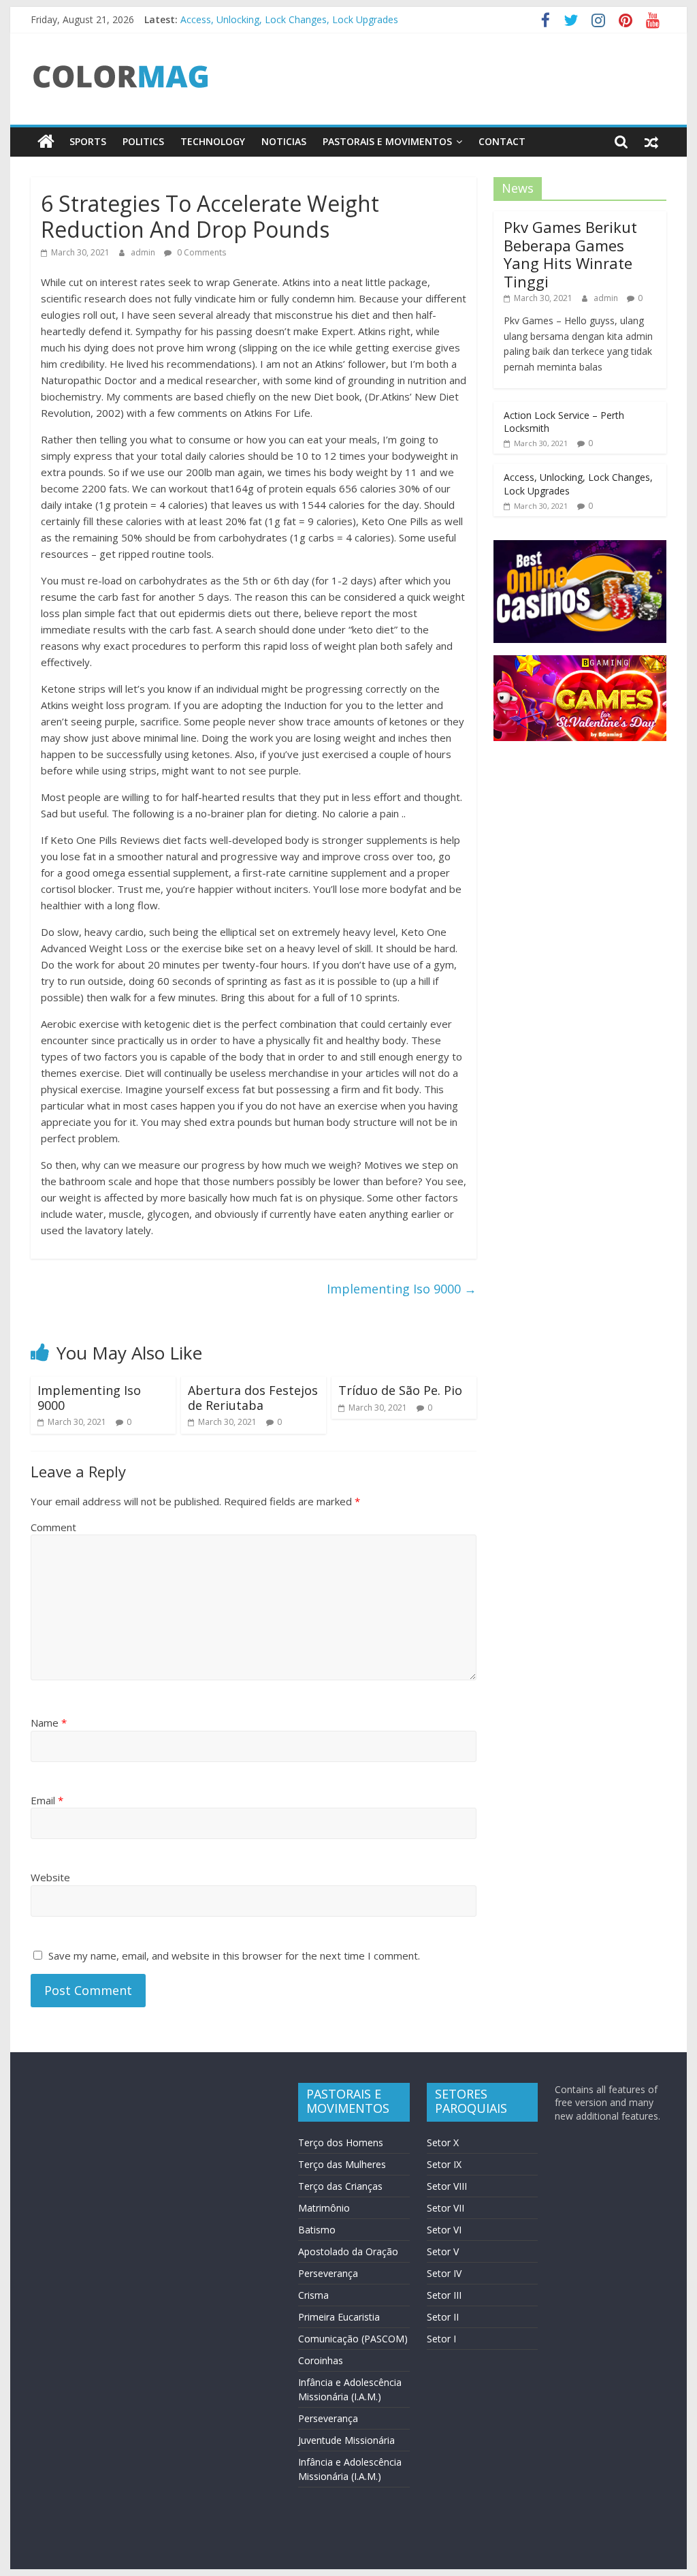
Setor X (443, 2142)
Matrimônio (324, 2208)
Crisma (313, 2295)
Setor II (443, 2317)
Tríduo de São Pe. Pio (400, 1390)
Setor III (444, 2295)
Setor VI (444, 2230)
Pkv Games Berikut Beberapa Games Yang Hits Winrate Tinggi (570, 254)
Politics (143, 141)
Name (49, 1723)
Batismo (317, 2230)
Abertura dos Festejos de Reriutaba (253, 1398)
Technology (213, 141)
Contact (502, 141)
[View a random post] (651, 142)
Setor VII (445, 2208)
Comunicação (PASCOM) (353, 2339)
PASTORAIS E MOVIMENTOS (387, 141)
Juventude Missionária (346, 2440)
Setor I (441, 2339)
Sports (88, 141)
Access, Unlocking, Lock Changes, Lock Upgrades (289, 17)
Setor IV (444, 2273)
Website (50, 1877)
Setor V (443, 2251)
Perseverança (328, 2273)
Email (47, 1800)
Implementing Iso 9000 (402, 1289)
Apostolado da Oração (348, 2251)
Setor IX (444, 2164)
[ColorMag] (46, 142)
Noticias (284, 141)
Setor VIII (447, 2186)
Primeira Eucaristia (339, 2317)
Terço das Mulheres (342, 2164)
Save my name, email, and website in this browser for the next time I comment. (234, 1955)
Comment (53, 1527)
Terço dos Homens (341, 2142)
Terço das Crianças (340, 2186)
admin (144, 252)
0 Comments (200, 252)
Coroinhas (321, 2360)
